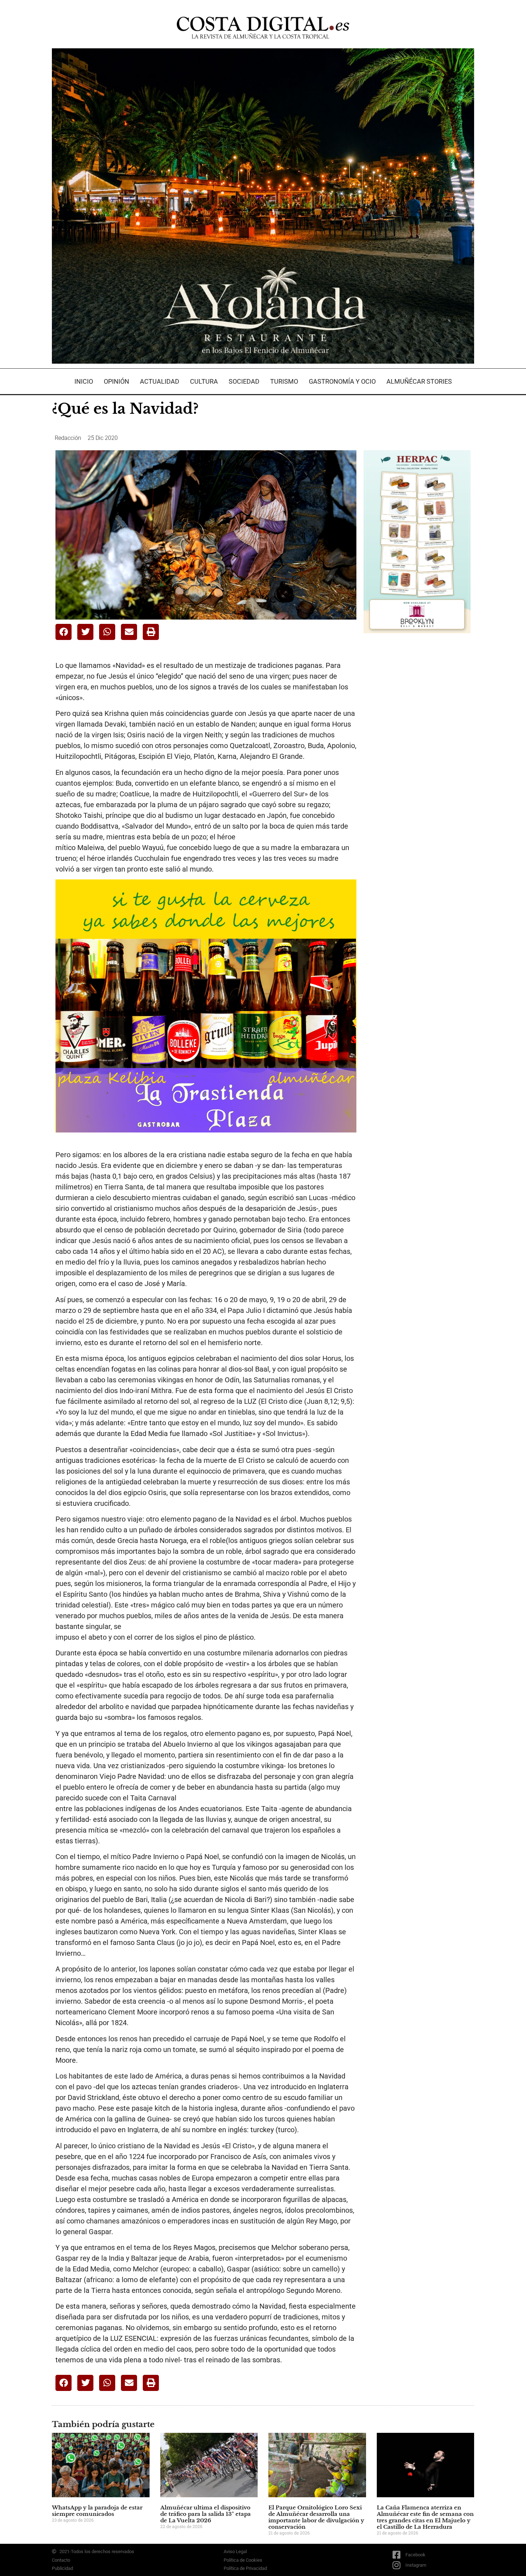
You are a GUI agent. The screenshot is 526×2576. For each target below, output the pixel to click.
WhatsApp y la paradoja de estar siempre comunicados (97, 2511)
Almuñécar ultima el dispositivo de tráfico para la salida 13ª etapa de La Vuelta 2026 (206, 2514)
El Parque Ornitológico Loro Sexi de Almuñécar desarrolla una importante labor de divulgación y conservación (316, 2517)
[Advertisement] (417, 752)
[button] (64, 632)
